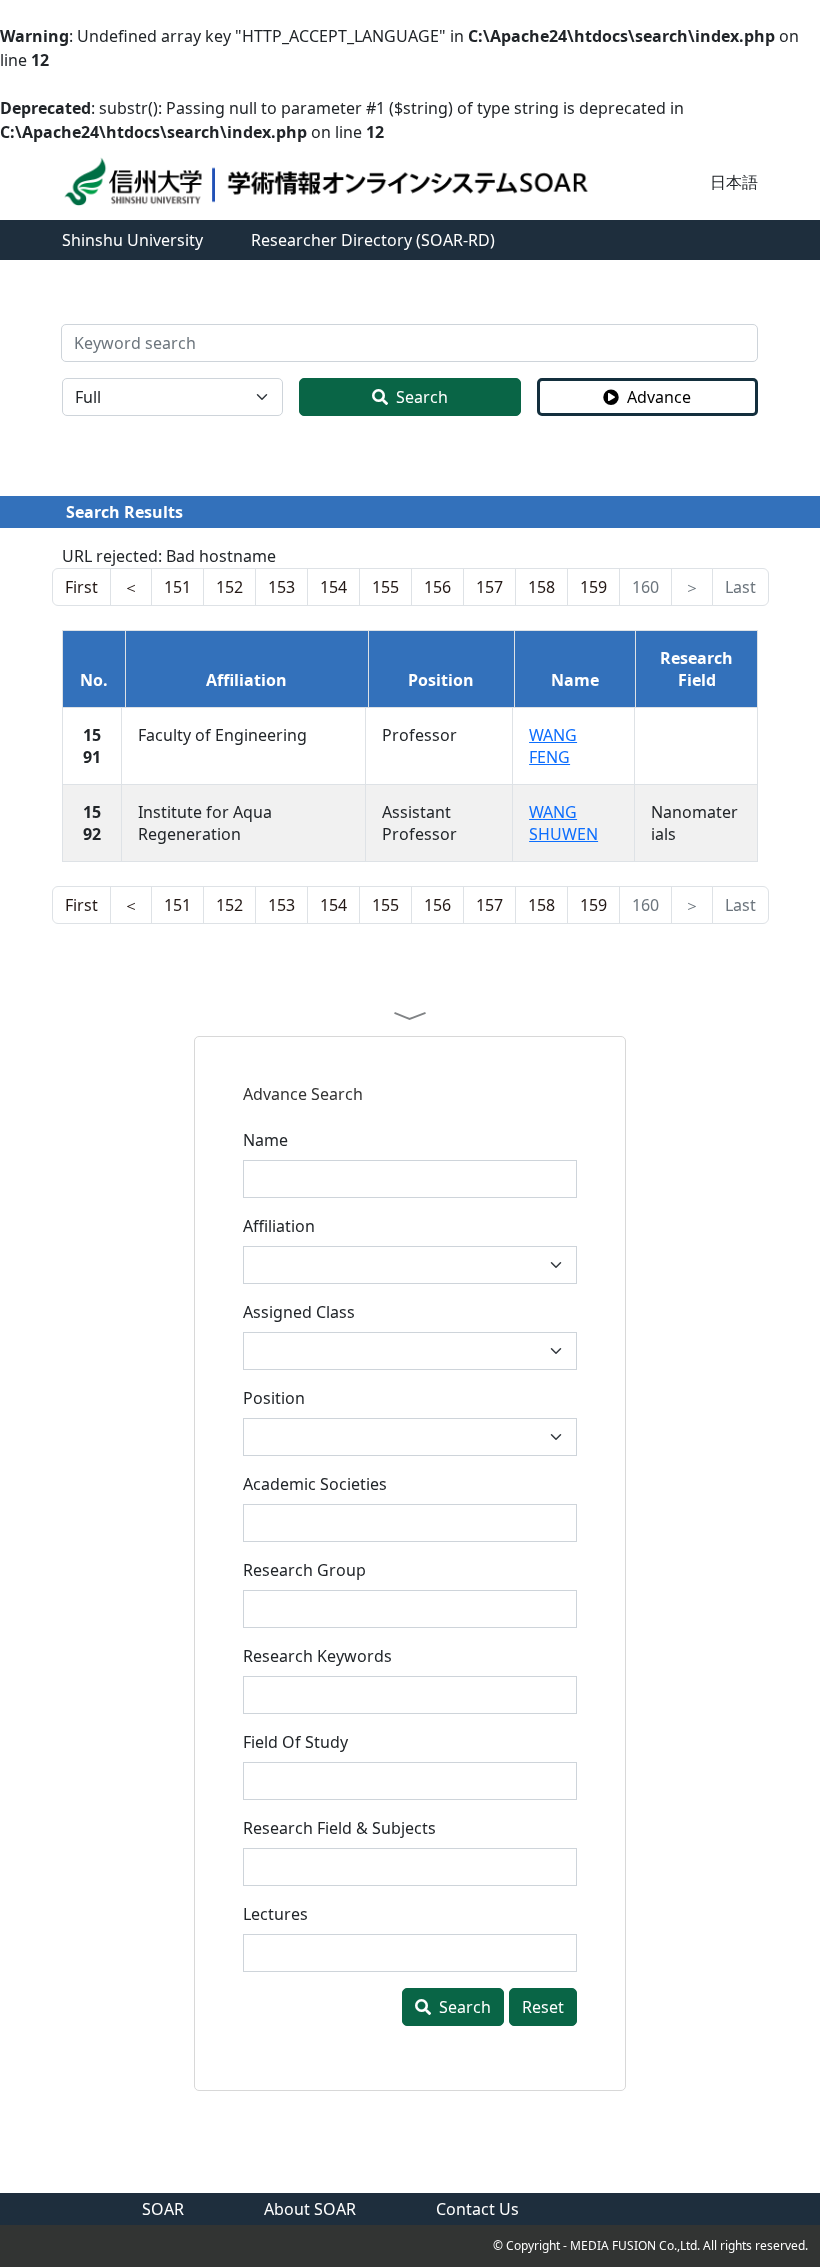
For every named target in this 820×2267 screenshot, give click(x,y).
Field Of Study (295, 1742)
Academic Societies (315, 1484)
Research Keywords (317, 1656)
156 (437, 587)
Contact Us (477, 2209)
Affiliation (279, 1226)
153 (281, 587)
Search (422, 397)
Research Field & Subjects (339, 1828)
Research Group (304, 1570)
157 (489, 587)
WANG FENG (553, 746)
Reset (543, 2007)
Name (265, 1140)
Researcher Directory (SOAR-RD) (373, 240)
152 (229, 587)
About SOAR (310, 2209)
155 (385, 587)
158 (541, 587)
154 (333, 587)
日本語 (734, 182)
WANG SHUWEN (563, 823)
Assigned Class (299, 1312)
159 (593, 587)
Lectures (275, 1914)
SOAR (163, 2209)
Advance (659, 397)
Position (274, 1398)
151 (177, 587)
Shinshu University (132, 240)
